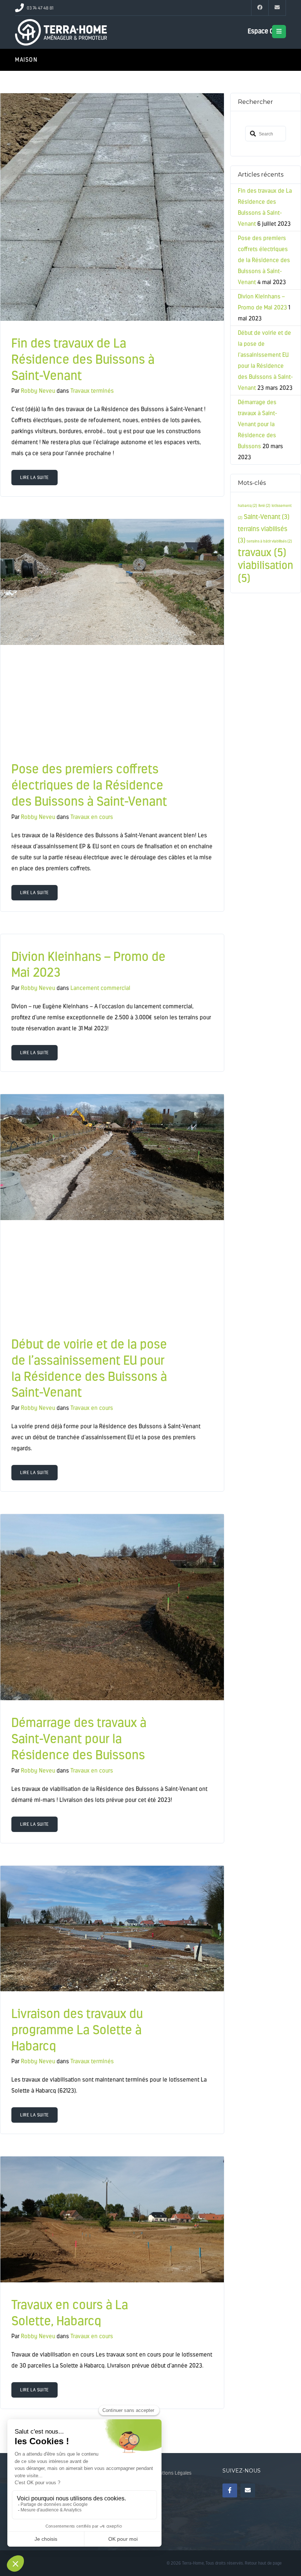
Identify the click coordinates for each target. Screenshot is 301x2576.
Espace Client (267, 31)
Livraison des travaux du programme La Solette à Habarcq (77, 2030)
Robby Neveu (38, 391)
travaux (262, 552)
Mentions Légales (172, 2473)
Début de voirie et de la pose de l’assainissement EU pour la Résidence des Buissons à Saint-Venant (89, 1368)
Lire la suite (35, 478)
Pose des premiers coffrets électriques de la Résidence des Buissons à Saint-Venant (89, 785)
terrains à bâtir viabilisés (269, 541)
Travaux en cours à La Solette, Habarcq (70, 2313)
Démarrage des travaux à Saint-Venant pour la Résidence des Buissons (79, 1739)
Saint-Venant (266, 517)
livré (264, 506)
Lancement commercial (100, 988)
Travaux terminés (92, 391)
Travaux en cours (92, 817)
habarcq (247, 506)
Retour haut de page (263, 2563)
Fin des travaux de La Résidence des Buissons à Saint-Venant (83, 359)
